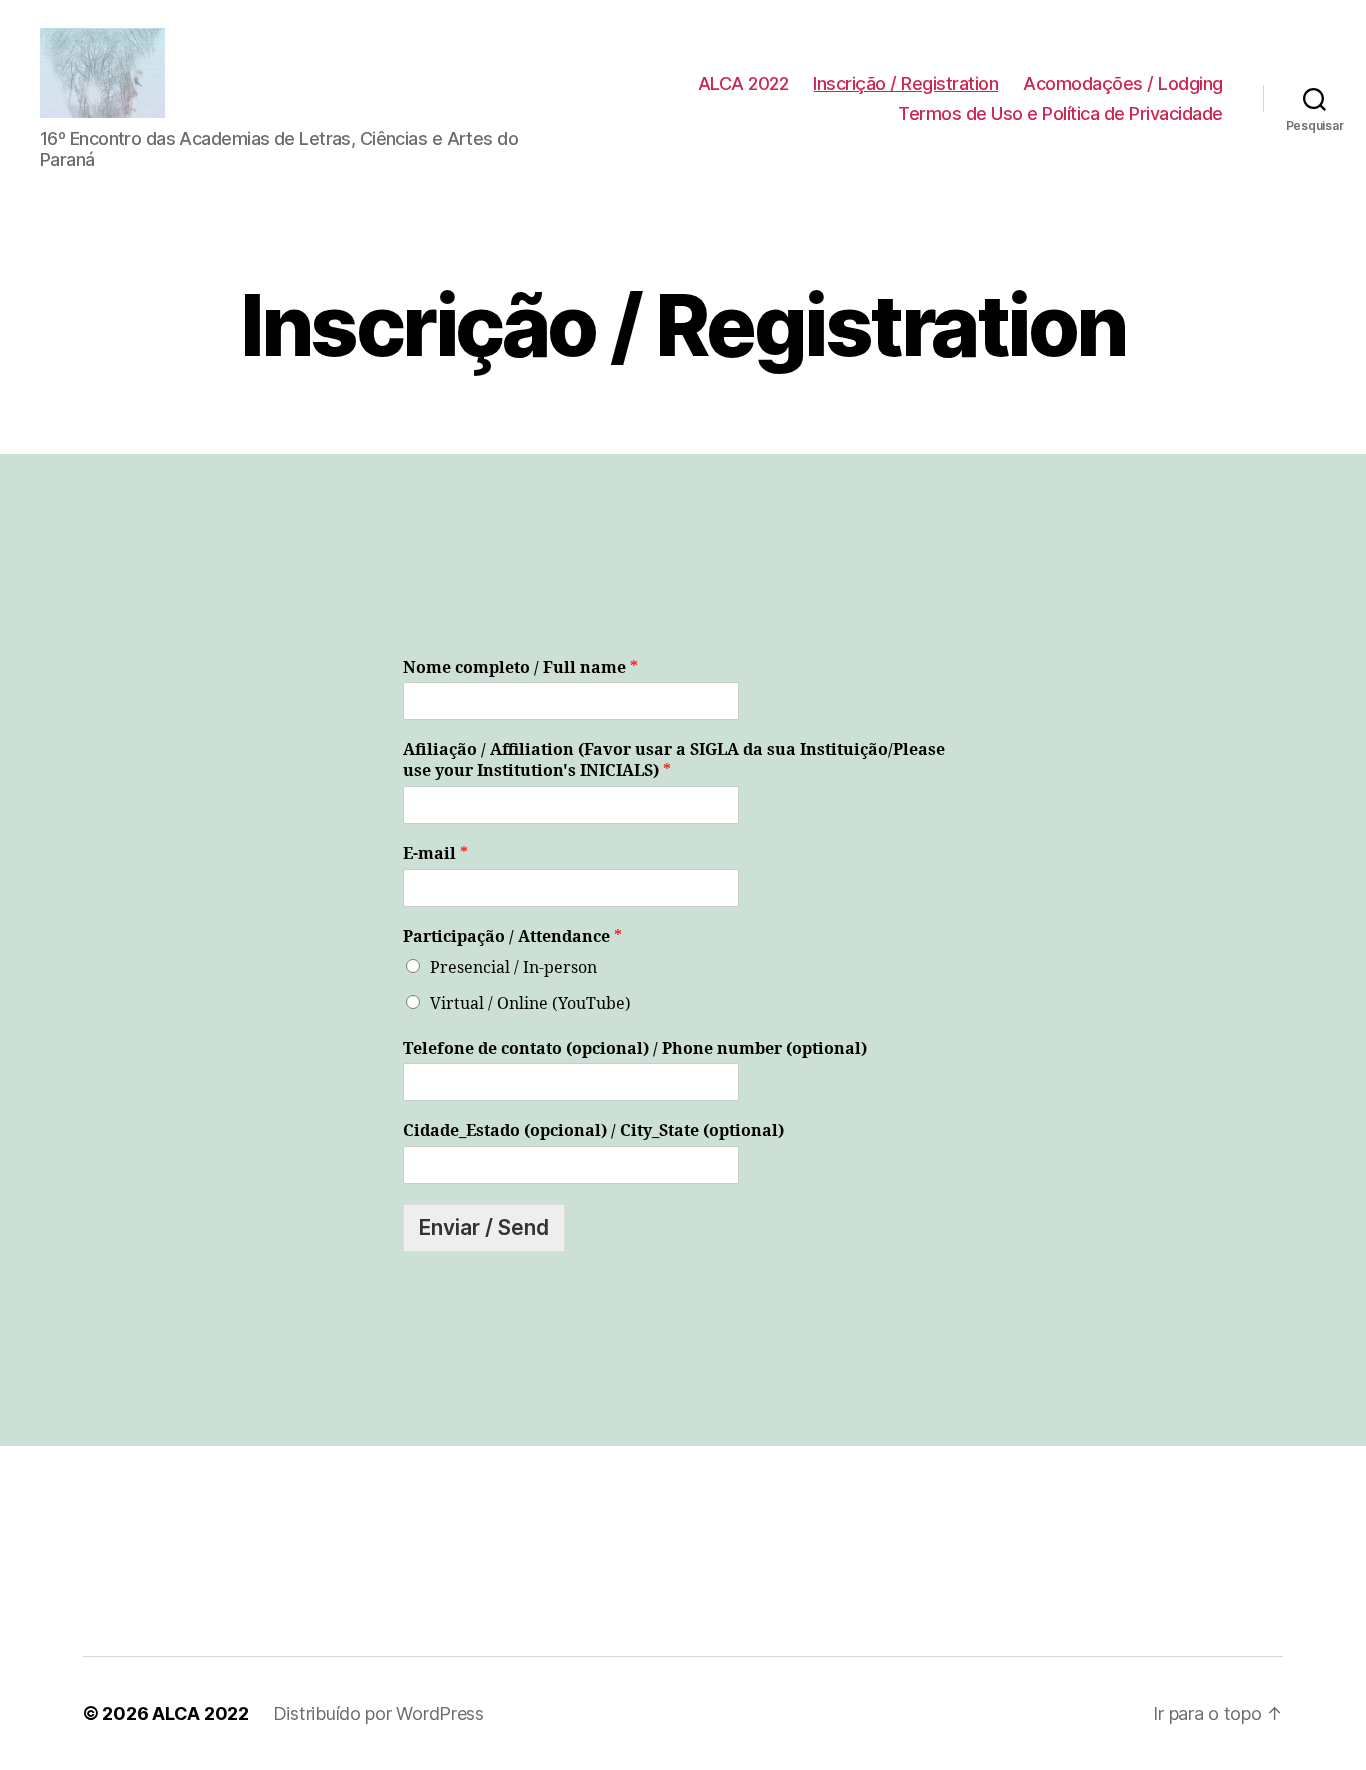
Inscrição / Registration (905, 83)
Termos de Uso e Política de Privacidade (1060, 113)
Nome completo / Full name (520, 668)
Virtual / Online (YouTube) (530, 1004)
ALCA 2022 (743, 83)
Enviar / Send (484, 1227)
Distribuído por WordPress (378, 1713)
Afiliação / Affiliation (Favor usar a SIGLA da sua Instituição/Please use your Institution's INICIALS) (674, 760)
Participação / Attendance (512, 937)
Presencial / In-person (513, 968)
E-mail (435, 854)
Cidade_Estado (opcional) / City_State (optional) (593, 1131)
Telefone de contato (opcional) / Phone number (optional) (635, 1049)
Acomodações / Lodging (1123, 83)
